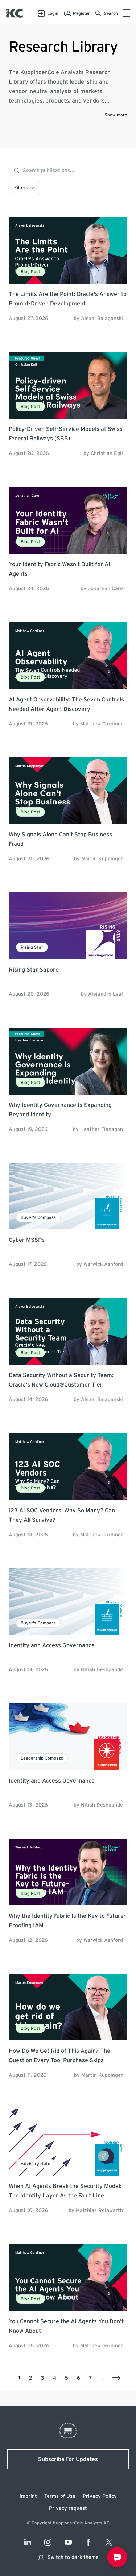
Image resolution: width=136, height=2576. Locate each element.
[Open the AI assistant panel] (117, 2557)
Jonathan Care (105, 589)
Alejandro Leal (106, 994)
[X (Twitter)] (109, 2542)
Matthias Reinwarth (99, 2211)
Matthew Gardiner (102, 724)
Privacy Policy (100, 2496)
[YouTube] (68, 2542)
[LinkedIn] (28, 2542)
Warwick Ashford (103, 1264)
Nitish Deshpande (102, 1670)
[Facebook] (88, 2542)
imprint (28, 2496)
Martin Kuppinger (102, 859)
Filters (21, 188)
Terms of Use (60, 2496)
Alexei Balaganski (102, 319)
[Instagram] (48, 2542)
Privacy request (68, 2508)
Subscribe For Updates (68, 2459)
